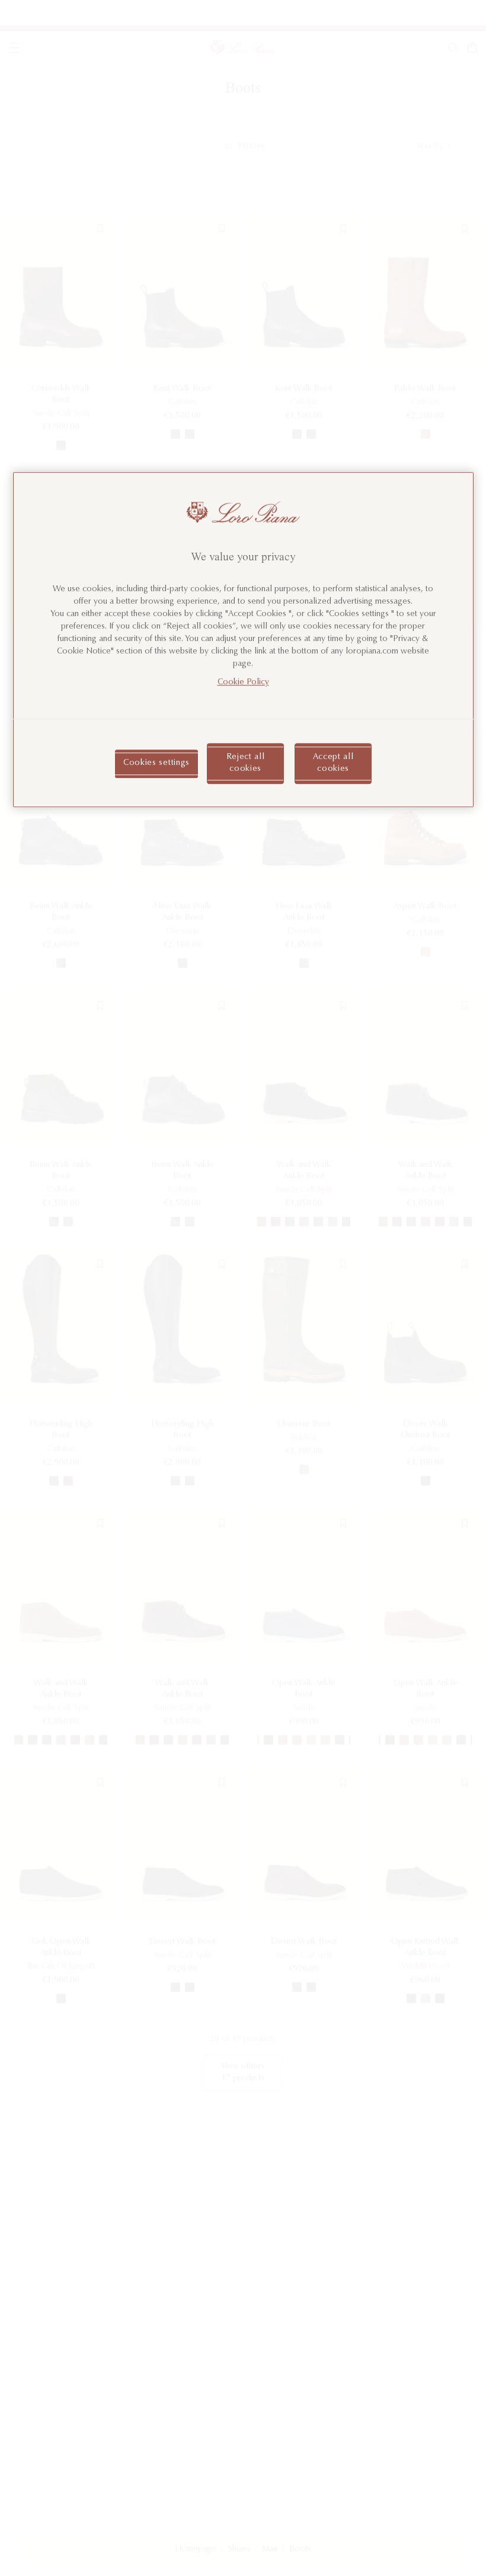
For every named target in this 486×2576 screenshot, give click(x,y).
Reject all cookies (246, 763)
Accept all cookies (333, 763)
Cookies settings (156, 763)
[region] (243, 640)
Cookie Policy (243, 683)
